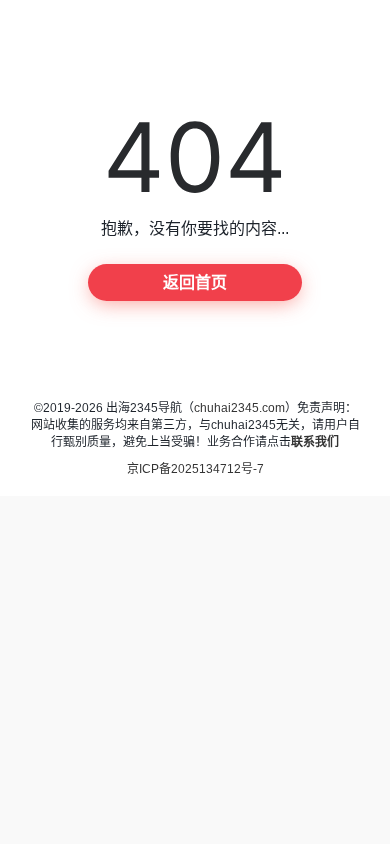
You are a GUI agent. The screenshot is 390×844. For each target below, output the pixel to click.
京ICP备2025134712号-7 (195, 469)
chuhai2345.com (239, 408)
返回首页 (195, 282)
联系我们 (315, 442)
